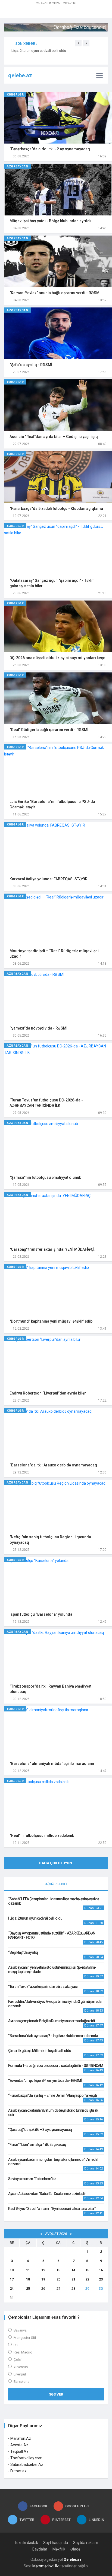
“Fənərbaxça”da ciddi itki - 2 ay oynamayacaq (50, 149)
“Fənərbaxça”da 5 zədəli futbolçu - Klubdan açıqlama (56, 509)
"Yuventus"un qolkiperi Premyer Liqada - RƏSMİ (45, 2081)
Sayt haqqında (56, 2543)
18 (28, 2279)
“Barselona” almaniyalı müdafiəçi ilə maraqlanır (52, 1764)
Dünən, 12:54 (94, 2198)
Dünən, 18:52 (94, 1991)
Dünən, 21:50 (94, 1923)
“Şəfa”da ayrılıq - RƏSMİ (31, 365)
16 (101, 2270)
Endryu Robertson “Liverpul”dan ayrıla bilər (48, 1393)
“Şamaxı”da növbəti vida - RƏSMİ (38, 1028)
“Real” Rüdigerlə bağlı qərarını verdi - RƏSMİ (49, 730)
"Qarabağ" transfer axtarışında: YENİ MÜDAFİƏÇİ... (54, 1249)
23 (101, 2279)
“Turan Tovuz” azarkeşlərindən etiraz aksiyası (43, 1987)
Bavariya (20, 2330)
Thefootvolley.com (26, 2458)
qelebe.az (10, 75)
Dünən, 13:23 (94, 2183)
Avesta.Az (19, 2445)
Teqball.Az (19, 2451)
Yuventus (21, 2367)
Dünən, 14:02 (94, 2169)
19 (43, 2279)
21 (73, 2279)
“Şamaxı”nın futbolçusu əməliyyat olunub (45, 1177)
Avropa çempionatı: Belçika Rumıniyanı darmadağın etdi (52, 2021)
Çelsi (18, 2360)
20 (58, 2279)
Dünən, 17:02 (94, 2055)
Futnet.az (18, 2471)
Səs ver (56, 2394)
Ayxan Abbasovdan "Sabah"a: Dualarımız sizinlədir (47, 2194)
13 (58, 2270)
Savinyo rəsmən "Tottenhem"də (32, 2179)
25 (28, 2288)
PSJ (17, 2345)
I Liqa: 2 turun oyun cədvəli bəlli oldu (35, 1918)
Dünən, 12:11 (94, 2213)
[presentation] (78, 43)
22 (87, 2279)
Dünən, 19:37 (94, 1976)
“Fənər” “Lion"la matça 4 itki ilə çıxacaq (37, 2145)
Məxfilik (59, 2549)
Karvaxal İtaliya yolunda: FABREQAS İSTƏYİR (49, 879)
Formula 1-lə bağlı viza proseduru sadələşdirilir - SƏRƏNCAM (56, 2066)
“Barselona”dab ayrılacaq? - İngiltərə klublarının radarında (53, 2036)
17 (12, 2279)
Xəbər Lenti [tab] (56, 1884)
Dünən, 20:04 (94, 1957)
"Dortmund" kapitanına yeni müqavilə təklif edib (51, 1321)
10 (12, 2270)
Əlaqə (75, 2549)
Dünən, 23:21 (94, 1908)
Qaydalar (40, 2549)
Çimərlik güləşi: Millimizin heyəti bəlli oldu (40, 2051)
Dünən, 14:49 (94, 2149)
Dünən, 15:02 (94, 2134)
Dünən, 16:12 (94, 2085)
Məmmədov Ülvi (46, 2566)
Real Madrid (23, 2352)
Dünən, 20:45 (94, 1942)
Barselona (21, 2382)
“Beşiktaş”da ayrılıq (23, 1952)
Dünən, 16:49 (94, 2070)
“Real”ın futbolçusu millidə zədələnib (42, 1835)
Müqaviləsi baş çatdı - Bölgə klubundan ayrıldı (50, 221)
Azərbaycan (18, 166)
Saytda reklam (86, 2543)
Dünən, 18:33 (94, 2011)
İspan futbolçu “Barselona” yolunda (41, 1614)
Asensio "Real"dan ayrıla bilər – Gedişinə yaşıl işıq (54, 437)
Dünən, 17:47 (94, 2026)
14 (73, 2270)
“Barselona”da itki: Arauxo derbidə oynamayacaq (53, 1465)
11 (28, 2270)
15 (87, 2270)
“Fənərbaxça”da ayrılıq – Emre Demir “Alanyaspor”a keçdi (53, 2095)
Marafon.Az (21, 2438)
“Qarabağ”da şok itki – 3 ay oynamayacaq (40, 2130)
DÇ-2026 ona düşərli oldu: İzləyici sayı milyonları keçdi (58, 658)
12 (43, 2270)
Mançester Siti (25, 2338)
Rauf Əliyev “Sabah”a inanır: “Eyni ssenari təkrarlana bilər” (52, 2209)
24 (12, 2288)
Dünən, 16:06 (94, 2100)
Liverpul (20, 2374)
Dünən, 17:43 (94, 2040)
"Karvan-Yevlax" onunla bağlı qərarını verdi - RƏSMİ (55, 293)
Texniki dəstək (26, 2543)
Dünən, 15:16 (94, 2119)
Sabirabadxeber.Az (27, 2464)
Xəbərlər (15, 95)
